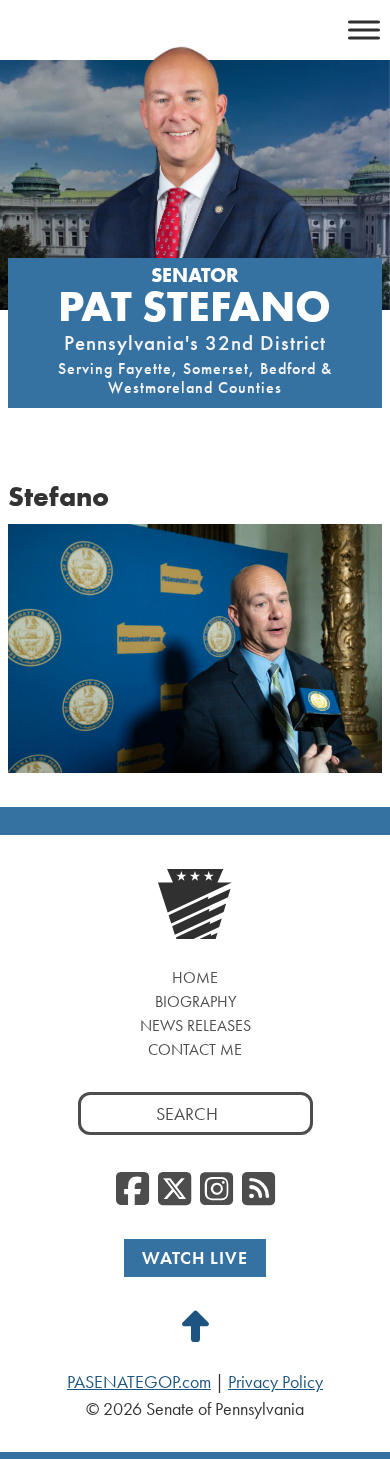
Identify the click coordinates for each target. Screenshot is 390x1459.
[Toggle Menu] (364, 29)
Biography (195, 1001)
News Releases (195, 1025)
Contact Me (195, 1049)
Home (195, 977)
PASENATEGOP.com (139, 1382)
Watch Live (195, 1257)
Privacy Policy (275, 1382)
